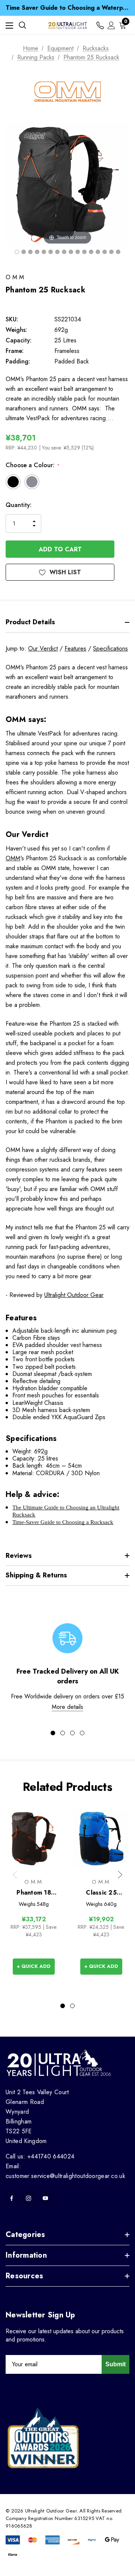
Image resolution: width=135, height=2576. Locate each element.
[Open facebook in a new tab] (12, 2198)
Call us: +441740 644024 (40, 2156)
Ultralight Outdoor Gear (74, 1295)
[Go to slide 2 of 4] (63, 1733)
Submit (115, 2364)
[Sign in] (111, 25)
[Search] (22, 25)
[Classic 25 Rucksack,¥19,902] (101, 1838)
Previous (15, 1875)
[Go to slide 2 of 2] (72, 2006)
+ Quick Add (34, 1966)
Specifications (110, 649)
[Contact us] (100, 25)
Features (75, 649)
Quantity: (19, 505)
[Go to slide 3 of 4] (72, 1733)
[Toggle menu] (9, 25)
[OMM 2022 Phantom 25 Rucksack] (17, 252)
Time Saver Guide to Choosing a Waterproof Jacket (67, 8)
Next (120, 1875)
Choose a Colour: (32, 465)
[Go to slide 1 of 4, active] (53, 1733)
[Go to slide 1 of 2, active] (63, 2006)
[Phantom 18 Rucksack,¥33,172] (34, 1838)
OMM (13, 858)
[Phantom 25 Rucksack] (71, 252)
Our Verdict (43, 649)
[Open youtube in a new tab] (45, 2198)
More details (67, 1707)
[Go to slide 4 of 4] (82, 1733)
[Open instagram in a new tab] (28, 2198)
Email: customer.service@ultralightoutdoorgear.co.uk (65, 2171)
